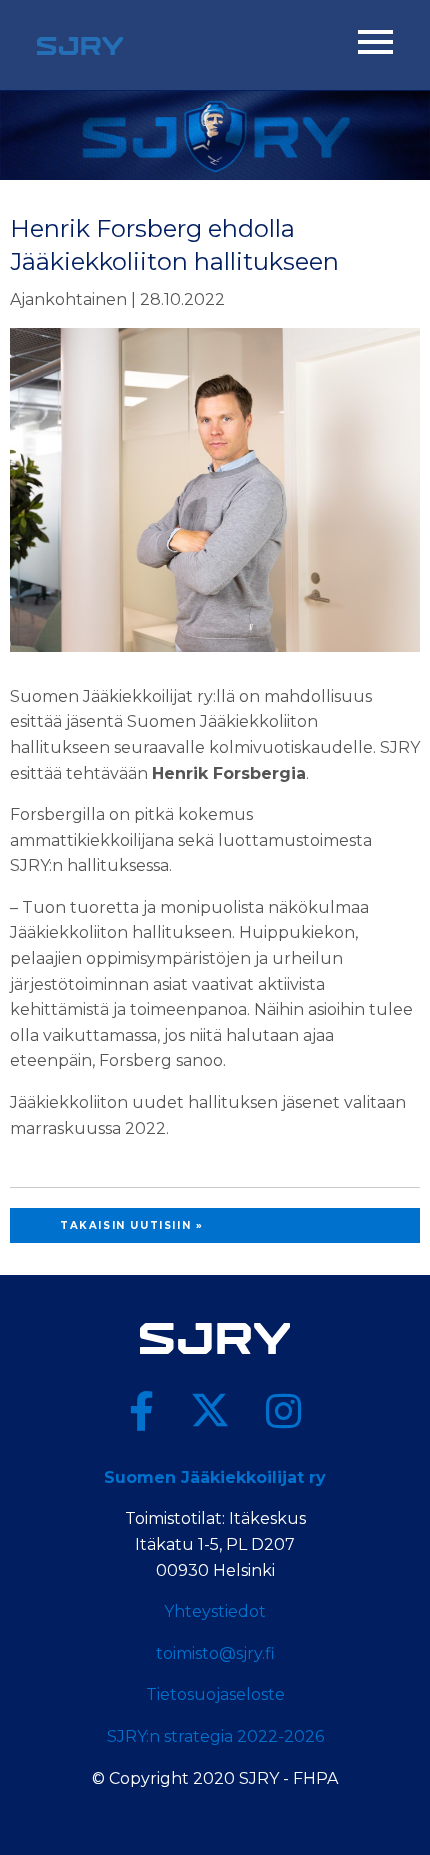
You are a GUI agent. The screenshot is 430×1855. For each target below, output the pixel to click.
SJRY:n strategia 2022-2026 (215, 1736)
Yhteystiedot (215, 1611)
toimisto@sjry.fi (215, 1653)
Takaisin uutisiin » (131, 1225)
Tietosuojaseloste (215, 1694)
